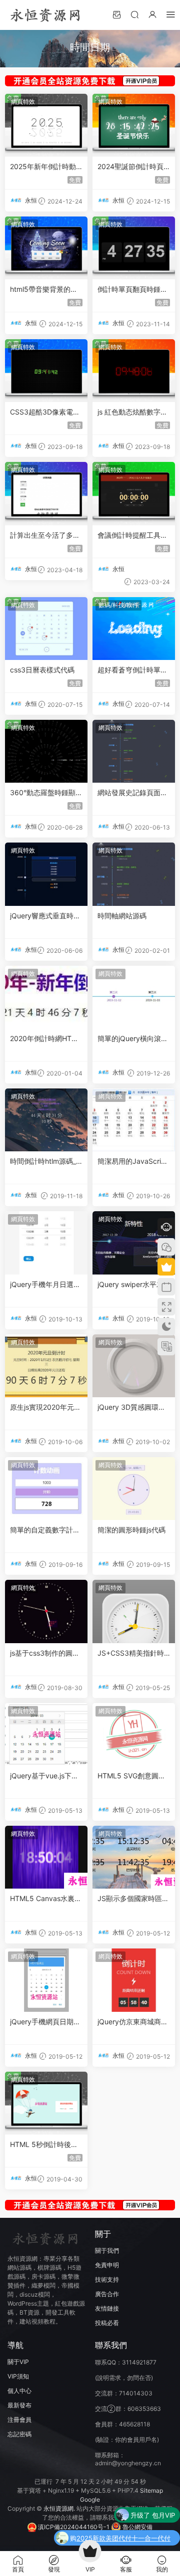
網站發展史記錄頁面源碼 (132, 793)
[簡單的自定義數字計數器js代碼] (46, 1489)
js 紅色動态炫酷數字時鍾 (132, 412)
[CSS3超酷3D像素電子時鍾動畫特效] (46, 371)
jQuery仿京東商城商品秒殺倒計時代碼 (133, 2022)
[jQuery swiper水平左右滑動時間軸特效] (134, 1243)
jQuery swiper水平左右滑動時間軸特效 (130, 1285)
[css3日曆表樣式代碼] (46, 629)
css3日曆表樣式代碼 (42, 670)
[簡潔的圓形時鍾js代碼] (134, 1489)
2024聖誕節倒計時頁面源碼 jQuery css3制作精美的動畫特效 (132, 167)
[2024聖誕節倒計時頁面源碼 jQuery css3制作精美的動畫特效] (134, 125)
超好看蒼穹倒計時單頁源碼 (132, 670)
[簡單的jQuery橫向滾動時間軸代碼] (134, 997)
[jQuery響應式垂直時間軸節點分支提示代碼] (46, 874)
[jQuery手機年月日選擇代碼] (46, 1243)
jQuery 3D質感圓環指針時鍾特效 (131, 1407)
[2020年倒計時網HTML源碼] (46, 997)
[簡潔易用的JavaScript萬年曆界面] (134, 1120)
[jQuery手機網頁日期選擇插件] (46, 1980)
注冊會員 (19, 2420)
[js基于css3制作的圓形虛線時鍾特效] (46, 1611)
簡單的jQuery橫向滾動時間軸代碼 (133, 1039)
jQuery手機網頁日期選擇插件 (45, 2022)
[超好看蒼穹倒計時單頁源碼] (134, 629)
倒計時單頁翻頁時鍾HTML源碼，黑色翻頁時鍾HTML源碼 (134, 290)
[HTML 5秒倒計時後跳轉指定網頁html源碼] (46, 2103)
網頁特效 (23, 102)
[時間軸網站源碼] (134, 874)
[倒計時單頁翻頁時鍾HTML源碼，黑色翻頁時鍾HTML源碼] (134, 248)
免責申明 (107, 2265)
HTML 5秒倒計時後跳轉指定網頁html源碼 (44, 2145)
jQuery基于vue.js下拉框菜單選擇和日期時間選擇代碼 (45, 1776)
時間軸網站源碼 (122, 916)
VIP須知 (18, 2376)
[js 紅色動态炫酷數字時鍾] (134, 371)
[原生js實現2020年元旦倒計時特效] (46, 1366)
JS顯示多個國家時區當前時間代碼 (133, 1899)
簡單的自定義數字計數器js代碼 (45, 1530)
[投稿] (116, 14)
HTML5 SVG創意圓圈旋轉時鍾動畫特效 (131, 1776)
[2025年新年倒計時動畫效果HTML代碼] (46, 125)
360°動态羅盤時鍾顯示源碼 (46, 793)
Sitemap (151, 2490)
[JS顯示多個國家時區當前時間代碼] (134, 1857)
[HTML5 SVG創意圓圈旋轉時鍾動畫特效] (134, 1734)
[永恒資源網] (45, 15)
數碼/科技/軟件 (118, 605)
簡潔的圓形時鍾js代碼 (131, 1530)
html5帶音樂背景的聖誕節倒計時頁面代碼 (44, 290)
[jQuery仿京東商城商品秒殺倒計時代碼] (134, 1980)
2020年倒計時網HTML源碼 (46, 1039)
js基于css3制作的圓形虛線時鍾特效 (45, 1653)
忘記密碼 (19, 2434)
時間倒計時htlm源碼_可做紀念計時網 (43, 1162)
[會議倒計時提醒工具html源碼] (134, 493)
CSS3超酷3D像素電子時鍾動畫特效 (45, 412)
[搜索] (134, 14)
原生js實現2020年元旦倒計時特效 (45, 1407)
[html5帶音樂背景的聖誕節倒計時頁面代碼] (46, 248)
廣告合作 (107, 2294)
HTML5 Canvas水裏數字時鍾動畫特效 (46, 1899)
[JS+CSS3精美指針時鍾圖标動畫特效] (134, 1611)
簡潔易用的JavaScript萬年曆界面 (133, 1162)
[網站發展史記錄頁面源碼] (134, 751)
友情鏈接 (107, 2308)
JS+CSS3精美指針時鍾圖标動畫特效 (131, 1653)
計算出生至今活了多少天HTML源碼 (45, 536)
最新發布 (19, 2405)
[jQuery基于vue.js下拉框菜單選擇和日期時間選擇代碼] (46, 1734)
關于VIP (18, 2362)
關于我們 (107, 2251)
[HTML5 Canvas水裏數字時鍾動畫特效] (46, 1857)
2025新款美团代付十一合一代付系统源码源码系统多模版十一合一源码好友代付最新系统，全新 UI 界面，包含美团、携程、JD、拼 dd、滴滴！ (125, 2539)
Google (90, 2499)
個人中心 (19, 2391)
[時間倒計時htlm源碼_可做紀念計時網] (46, 1120)
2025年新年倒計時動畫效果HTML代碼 (43, 167)
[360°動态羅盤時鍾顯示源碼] (46, 751)
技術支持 (107, 2279)
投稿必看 (107, 2323)
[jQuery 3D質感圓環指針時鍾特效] (134, 1366)
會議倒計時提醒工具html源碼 (132, 536)
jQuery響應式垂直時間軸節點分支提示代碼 (45, 916)
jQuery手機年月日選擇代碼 (45, 1285)
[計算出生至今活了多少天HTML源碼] (46, 493)
